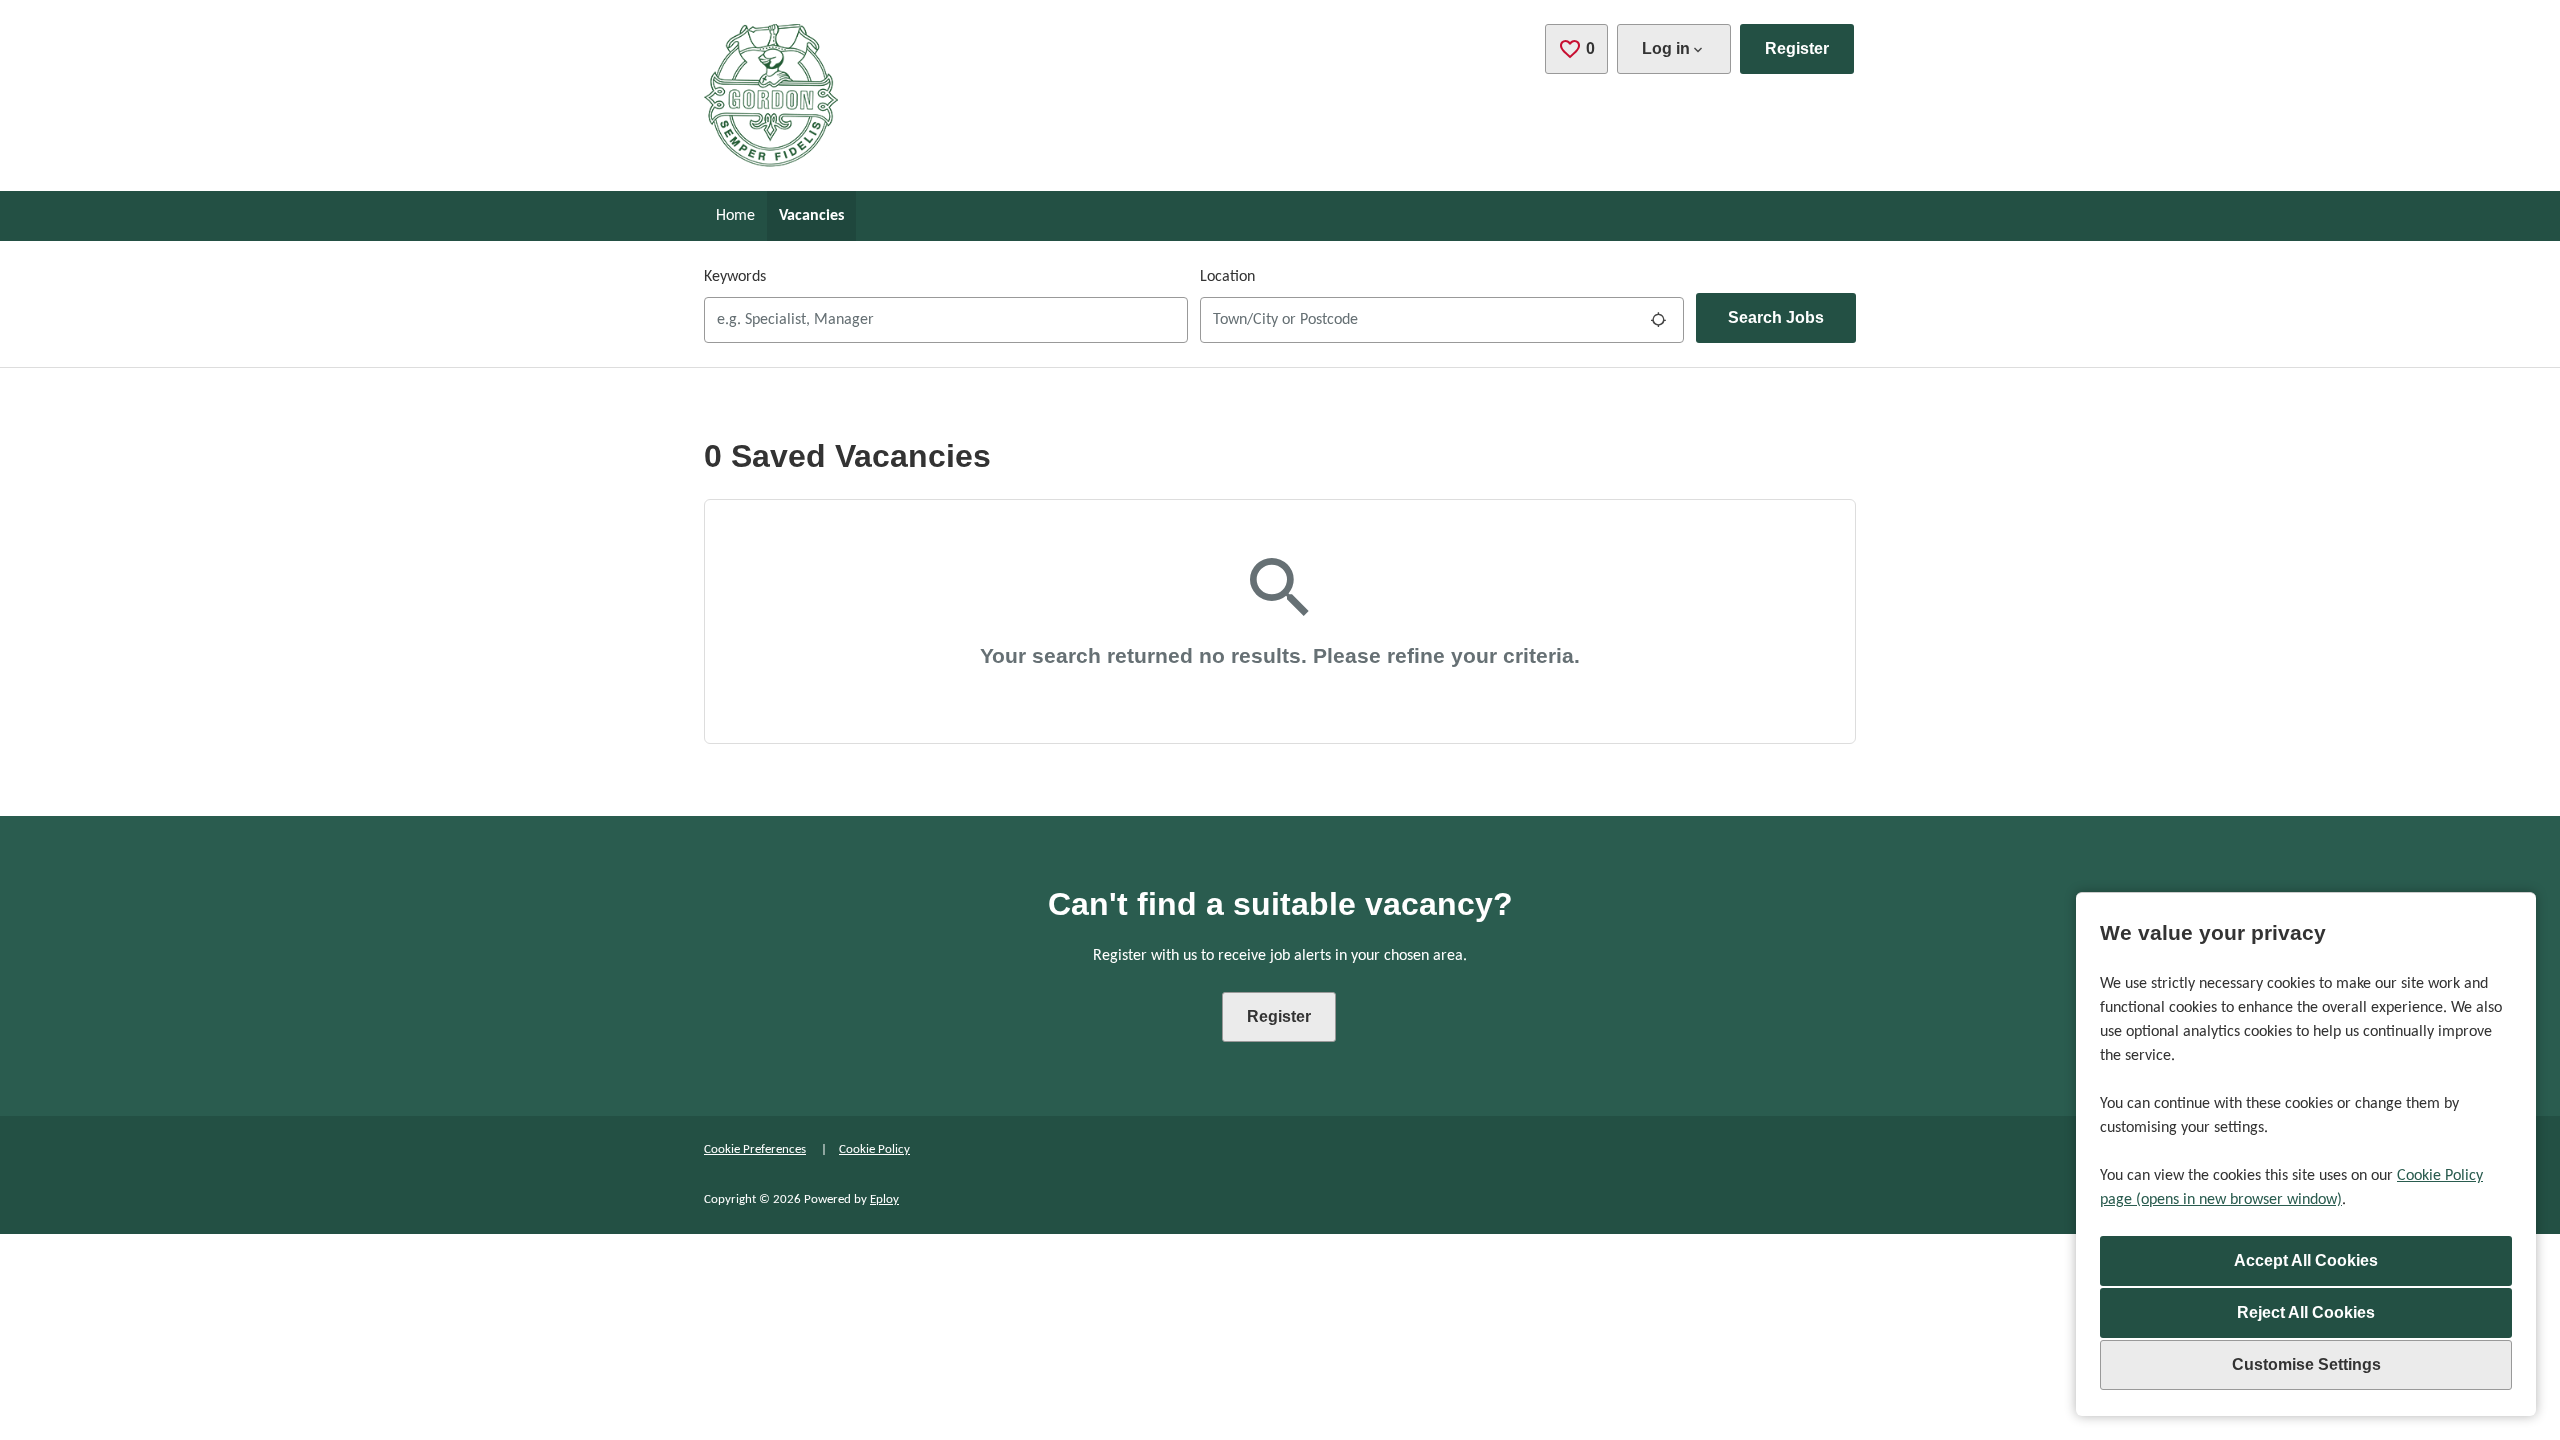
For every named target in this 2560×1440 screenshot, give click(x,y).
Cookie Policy (874, 1149)
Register (1797, 48)
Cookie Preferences (755, 1149)
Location (1227, 277)
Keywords (735, 277)
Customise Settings (2306, 1364)
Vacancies (811, 216)
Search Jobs (1776, 317)
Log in (1666, 48)
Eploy (884, 1199)
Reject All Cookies (2306, 1312)
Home (735, 216)
